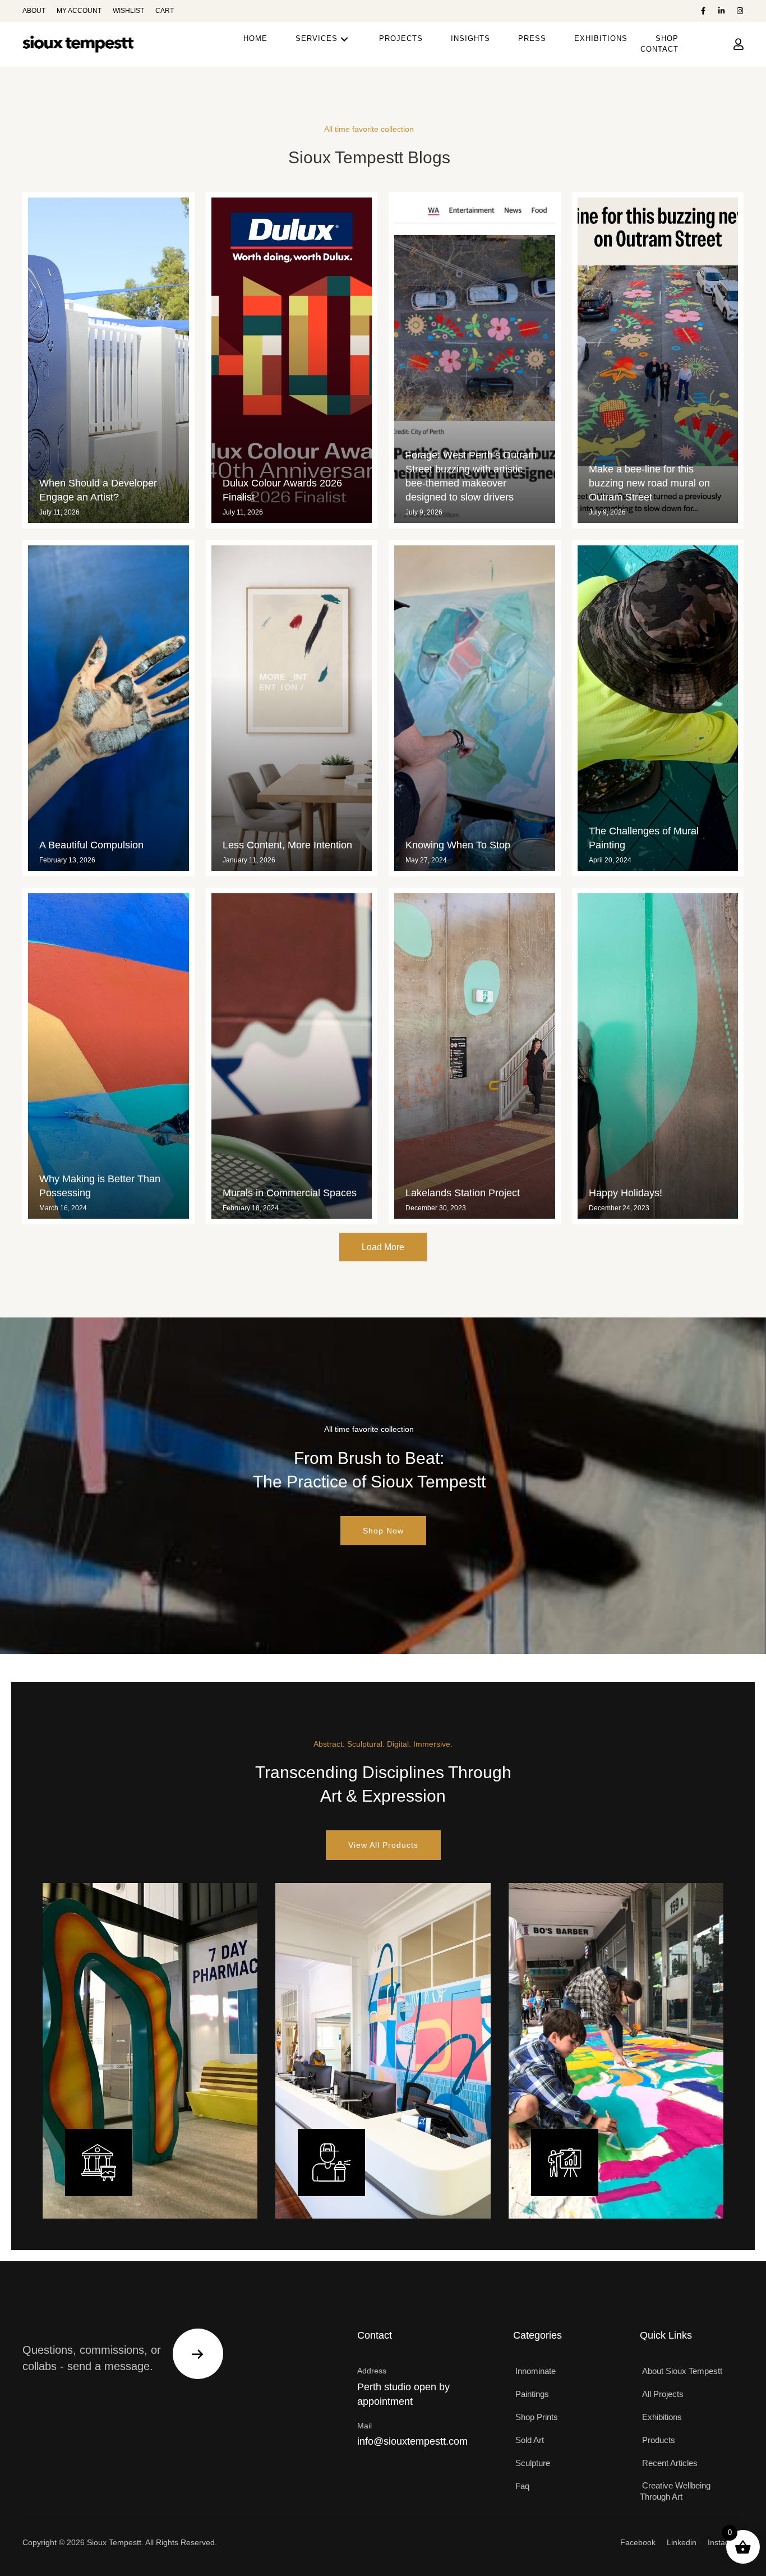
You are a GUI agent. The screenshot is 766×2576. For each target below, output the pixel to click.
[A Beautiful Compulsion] (109, 708)
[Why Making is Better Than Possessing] (109, 1056)
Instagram (726, 2542)
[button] (703, 11)
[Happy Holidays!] (658, 1056)
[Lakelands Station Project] (475, 1056)
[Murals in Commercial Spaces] (292, 1056)
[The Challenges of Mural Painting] (658, 708)
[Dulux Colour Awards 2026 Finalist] (292, 360)
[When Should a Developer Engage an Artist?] (109, 360)
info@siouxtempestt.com (412, 2441)
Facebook (638, 2542)
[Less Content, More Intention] (292, 708)
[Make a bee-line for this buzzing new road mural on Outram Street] (658, 360)
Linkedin (682, 2542)
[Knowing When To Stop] (475, 708)
